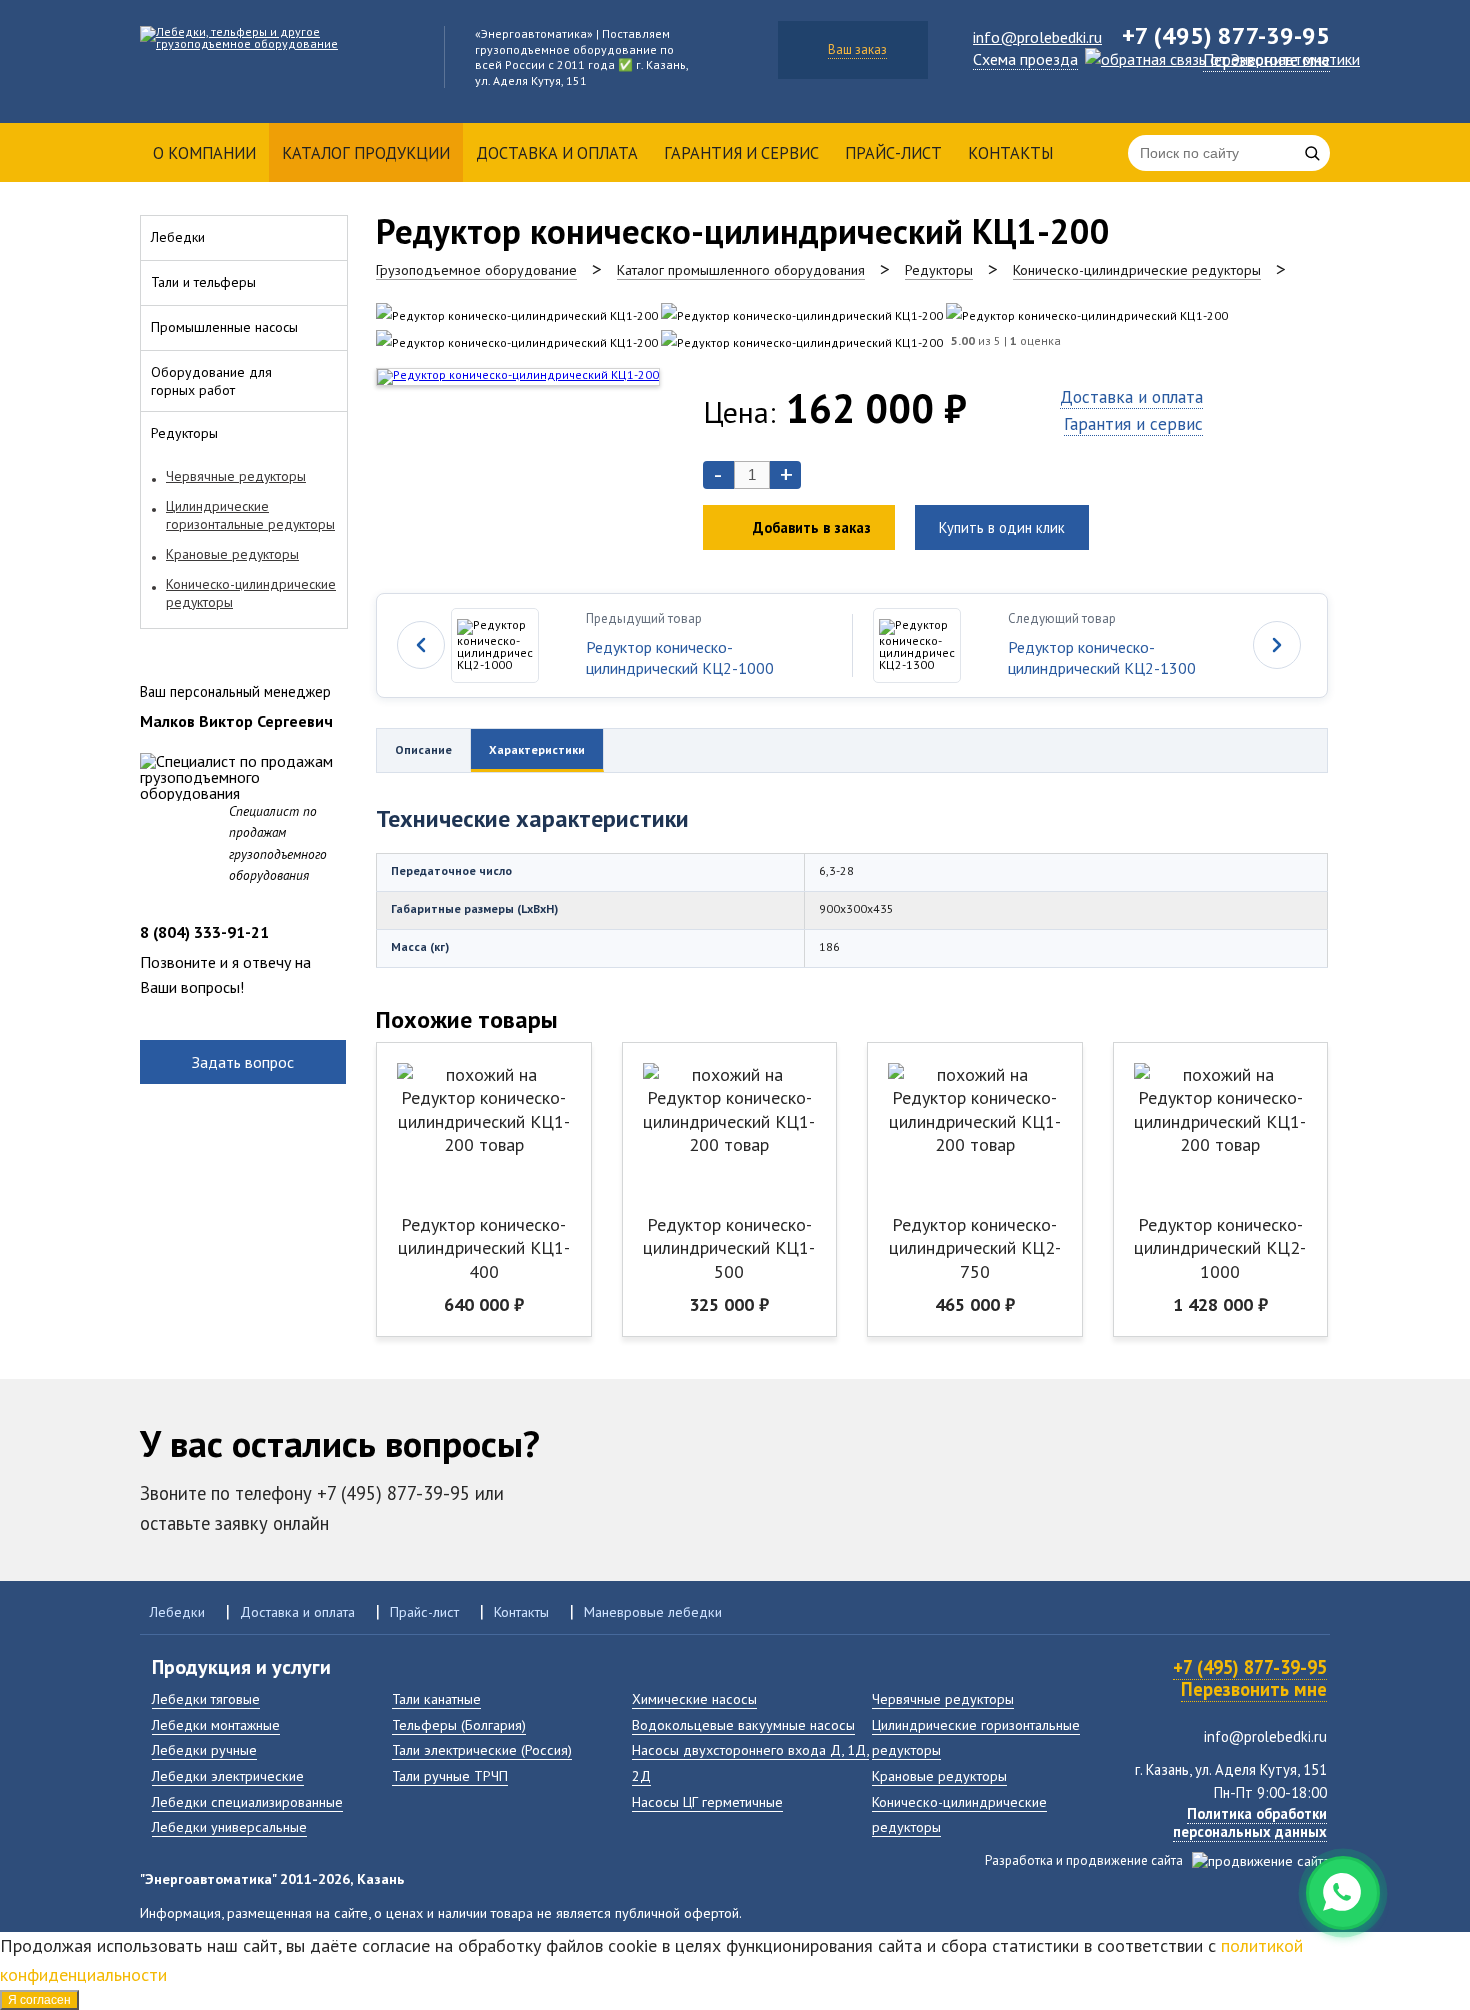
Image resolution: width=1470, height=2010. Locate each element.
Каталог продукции (366, 153)
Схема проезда (1025, 59)
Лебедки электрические (228, 1775)
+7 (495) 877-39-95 (1250, 1667)
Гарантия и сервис (741, 153)
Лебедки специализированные (247, 1801)
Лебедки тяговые (206, 1698)
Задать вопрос (243, 1062)
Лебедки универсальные (229, 1826)
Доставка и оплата (557, 153)
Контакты (1010, 153)
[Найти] (1312, 153)
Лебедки (177, 1611)
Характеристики (537, 749)
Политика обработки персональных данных (1250, 1822)
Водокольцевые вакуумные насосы (743, 1724)
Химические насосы (694, 1698)
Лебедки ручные (204, 1749)
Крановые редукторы (939, 1775)
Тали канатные (436, 1698)
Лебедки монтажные (216, 1724)
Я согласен (39, 2000)
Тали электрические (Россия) (482, 1749)
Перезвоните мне (1266, 60)
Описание (423, 749)
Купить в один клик (1002, 527)
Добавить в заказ (812, 527)
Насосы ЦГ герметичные (707, 1801)
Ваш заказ (857, 49)
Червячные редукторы (943, 1698)
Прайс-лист (893, 153)
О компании (204, 153)
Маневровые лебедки (653, 1611)
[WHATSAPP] (1343, 1893)
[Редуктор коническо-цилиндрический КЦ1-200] (517, 315)
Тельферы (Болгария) (459, 1724)
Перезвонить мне (1254, 1689)
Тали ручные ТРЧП (450, 1775)
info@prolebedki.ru (1037, 37)
